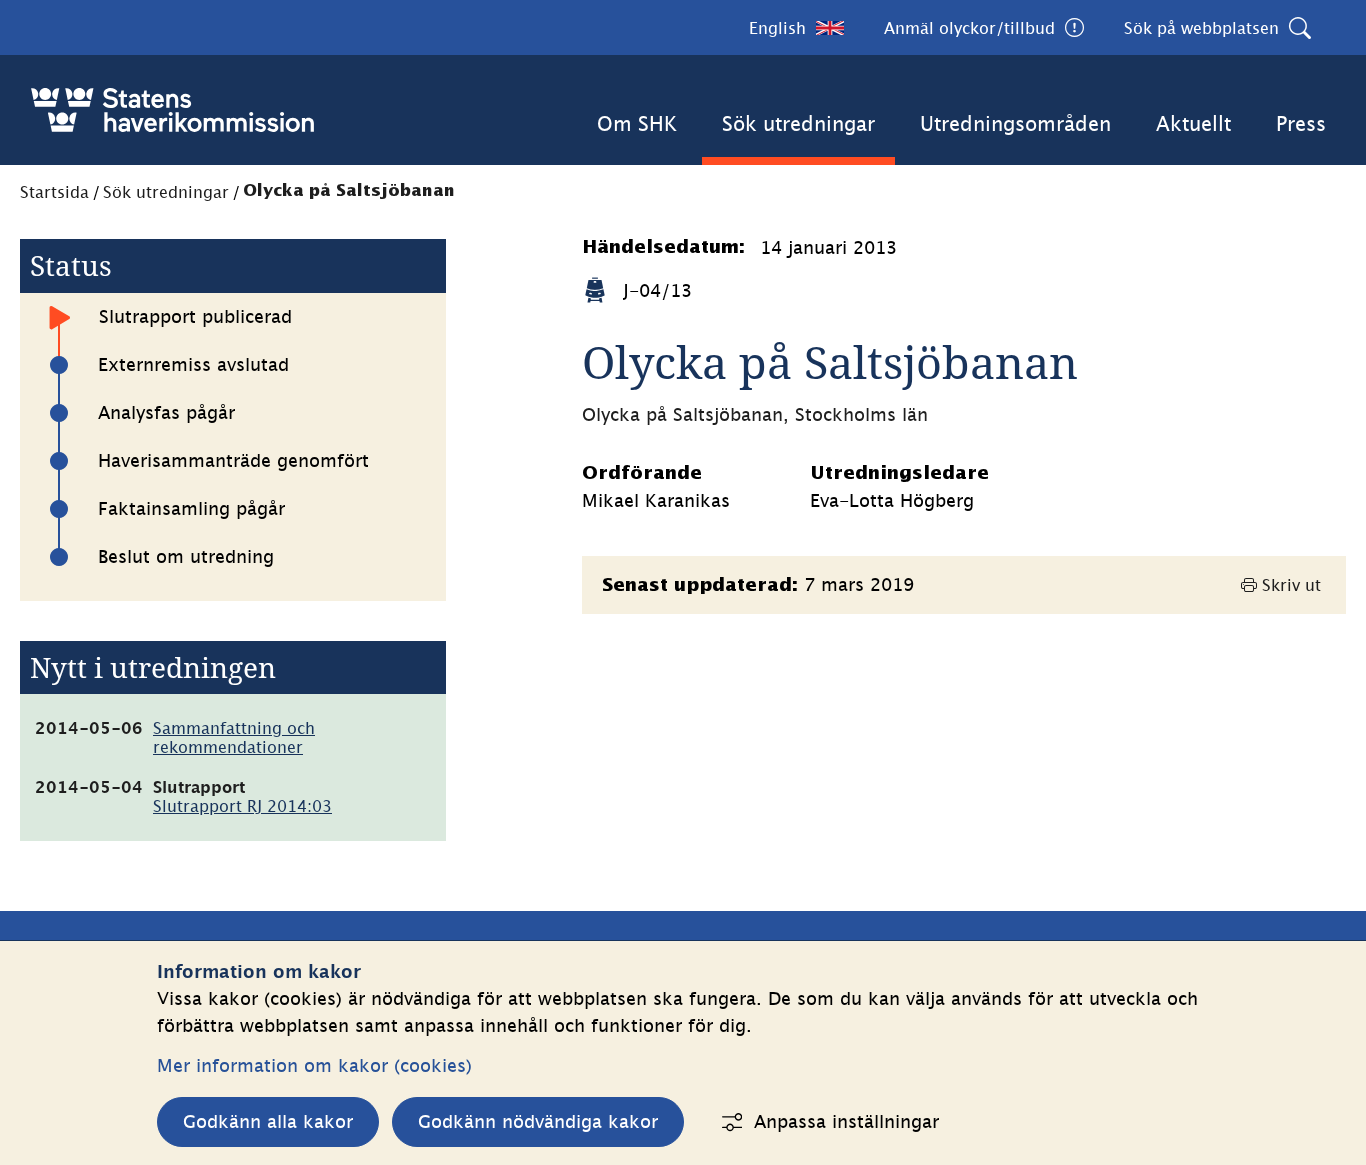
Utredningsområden (1015, 123)
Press (1301, 123)
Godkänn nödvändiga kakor (538, 1121)
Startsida (54, 192)
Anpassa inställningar (846, 1121)
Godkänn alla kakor (268, 1121)
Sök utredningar (798, 123)
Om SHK (637, 123)
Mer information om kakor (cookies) (314, 1065)
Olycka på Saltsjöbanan (349, 191)
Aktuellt (1193, 123)
